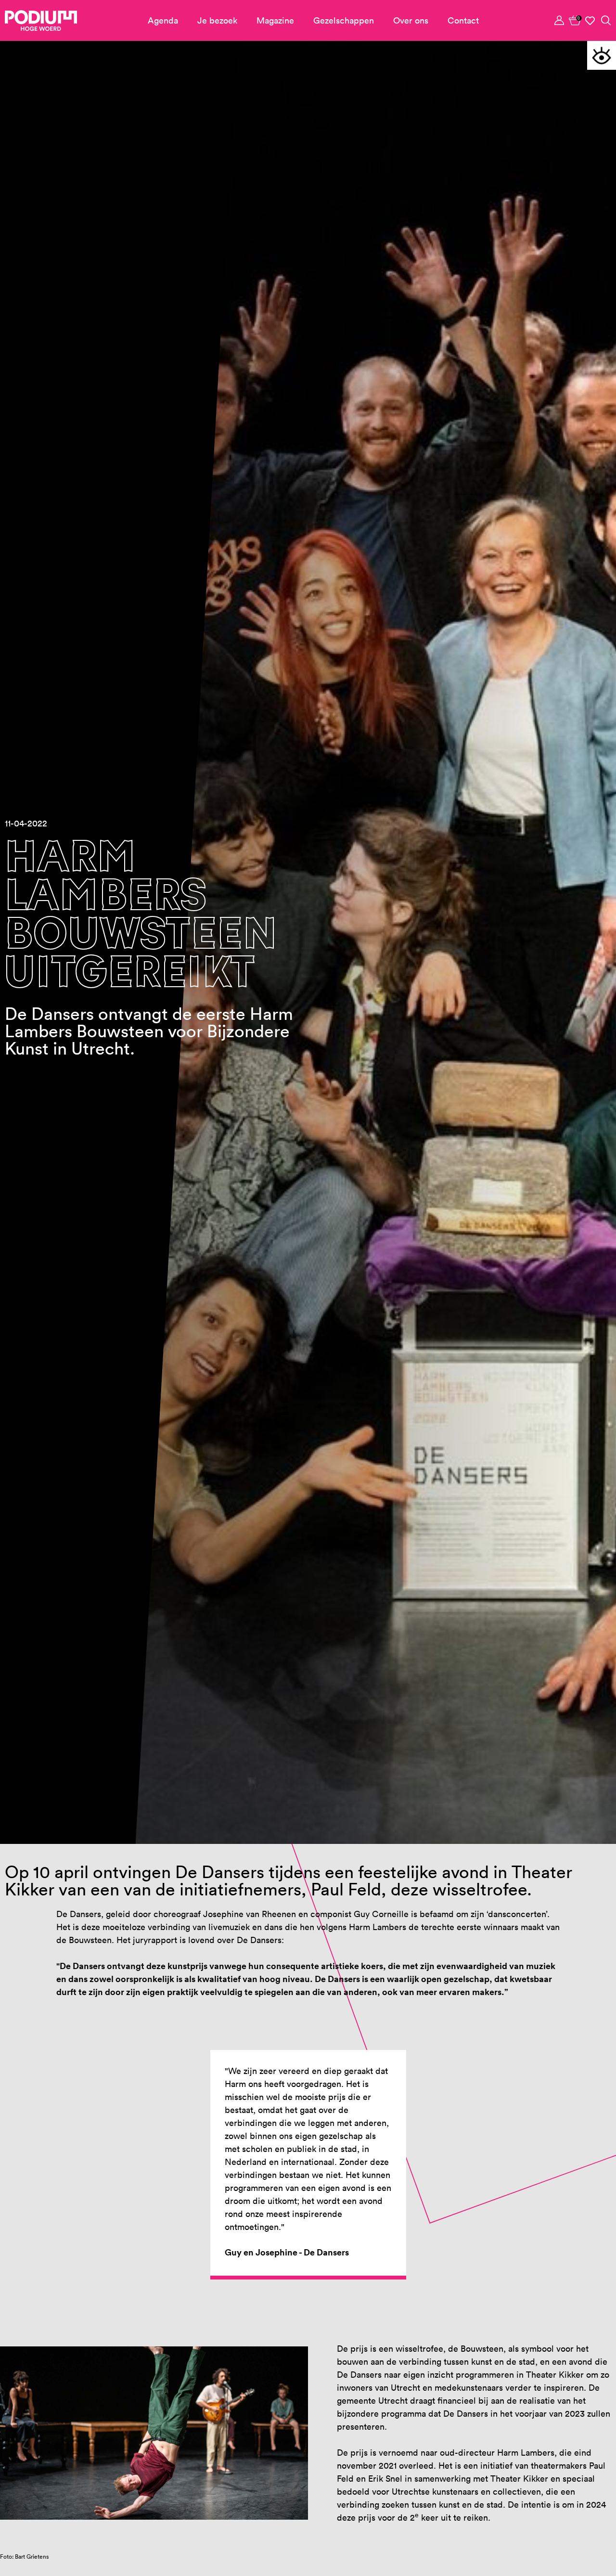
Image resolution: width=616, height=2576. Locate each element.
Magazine (275, 20)
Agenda (163, 20)
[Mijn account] (560, 20)
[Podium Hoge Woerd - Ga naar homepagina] (41, 21)
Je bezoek (217, 20)
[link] (575, 20)
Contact (463, 20)
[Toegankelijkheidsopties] (602, 55)
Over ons (411, 20)
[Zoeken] (606, 20)
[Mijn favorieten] (590, 21)
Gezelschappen (344, 20)
